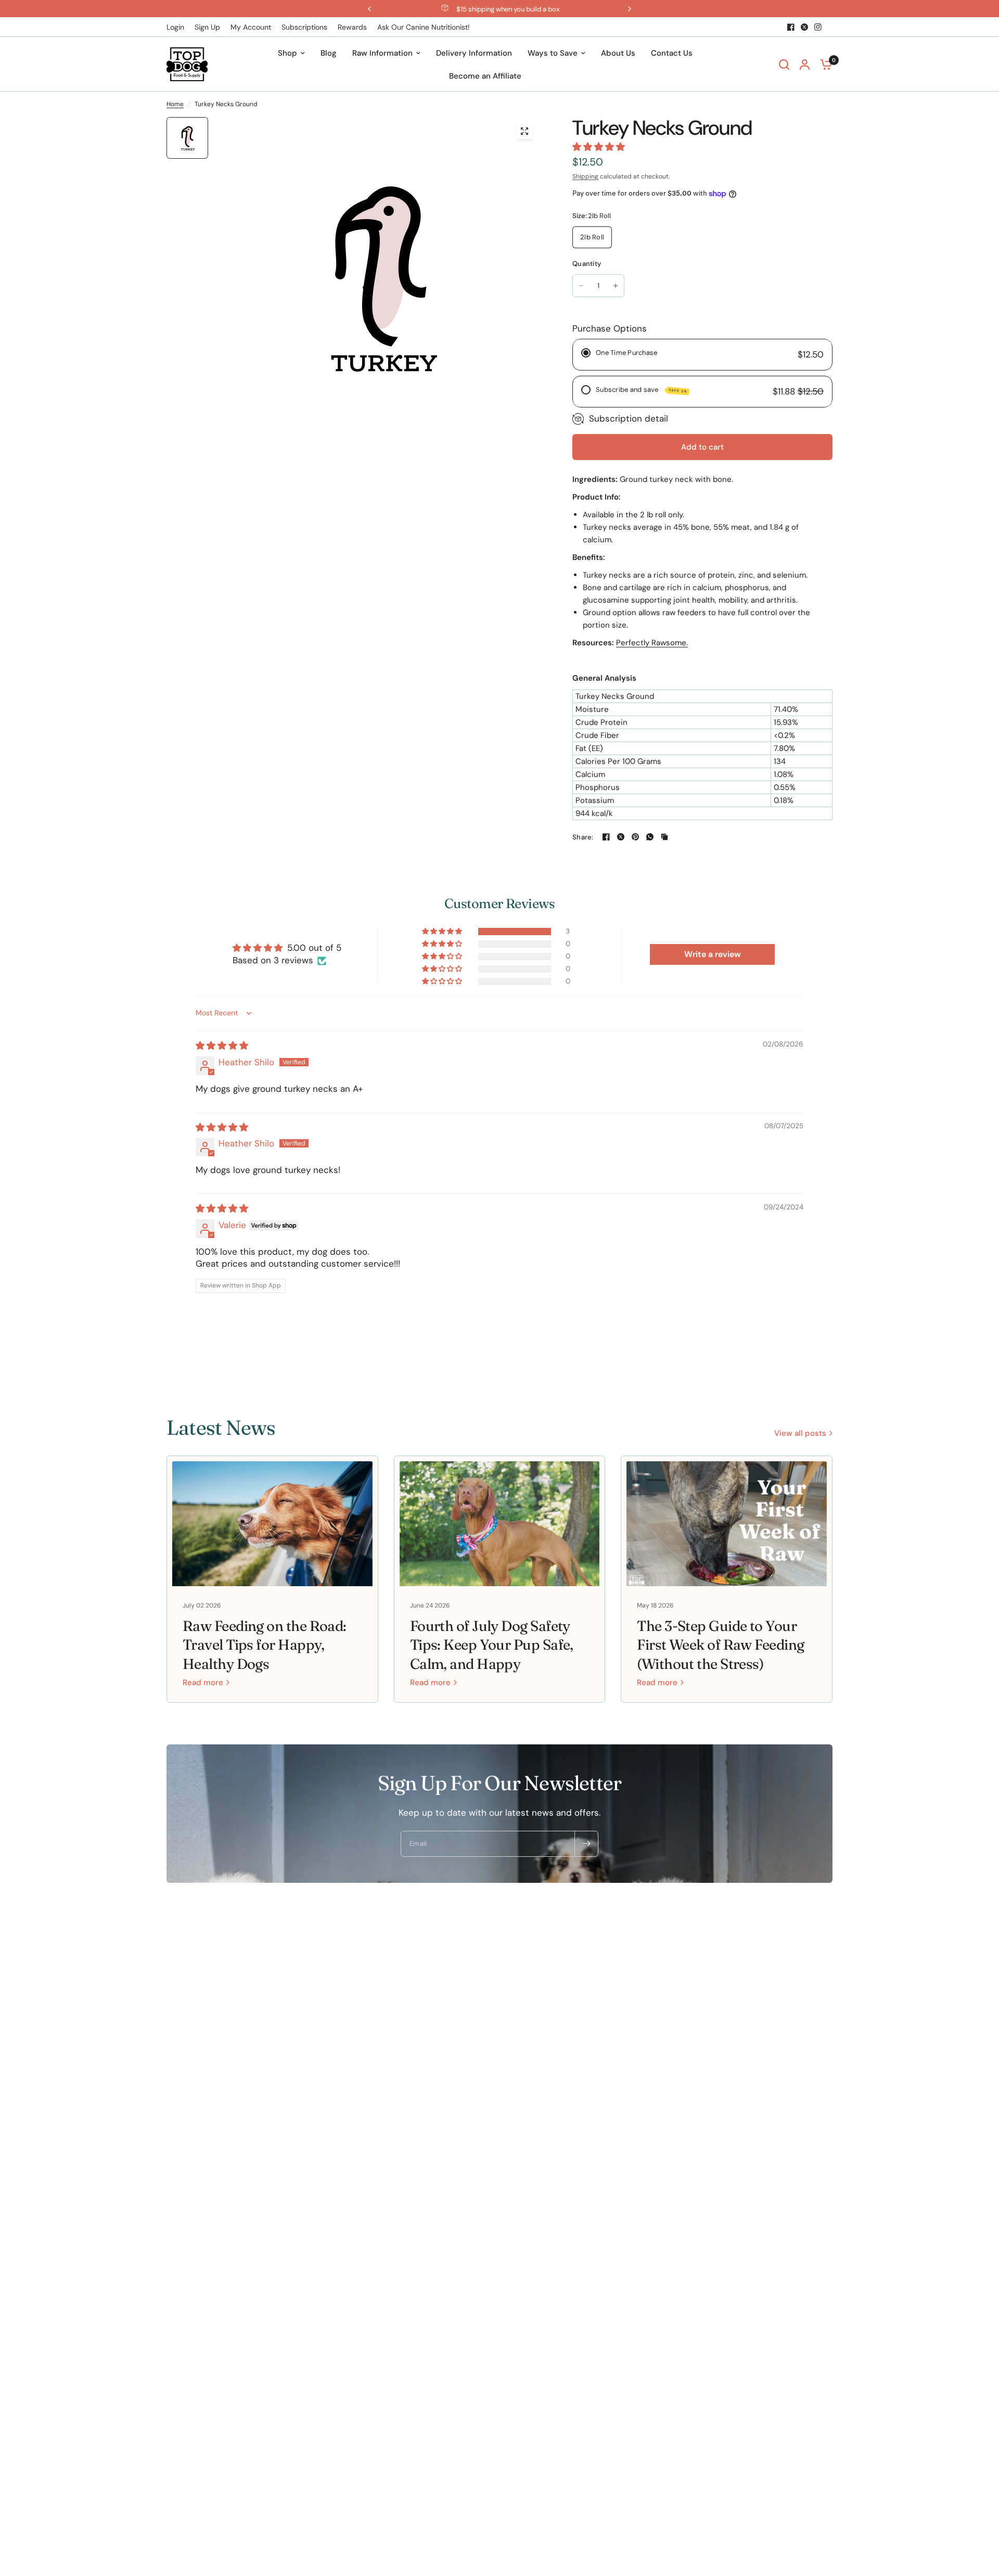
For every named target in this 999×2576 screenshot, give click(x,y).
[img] (222, 1045)
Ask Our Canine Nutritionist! (424, 27)
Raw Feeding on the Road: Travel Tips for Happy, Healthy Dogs (265, 1645)
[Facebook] (791, 27)
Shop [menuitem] (287, 53)
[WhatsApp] (650, 837)
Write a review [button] (713, 954)
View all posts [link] (800, 1433)
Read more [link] (203, 1683)
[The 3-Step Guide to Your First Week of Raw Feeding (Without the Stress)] (727, 1524)
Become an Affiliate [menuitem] (485, 76)
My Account (251, 27)
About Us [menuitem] (618, 53)
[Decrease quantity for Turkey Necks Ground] (581, 286)
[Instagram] (818, 27)
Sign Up (207, 27)
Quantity (587, 264)
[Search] (784, 64)
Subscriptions (304, 27)
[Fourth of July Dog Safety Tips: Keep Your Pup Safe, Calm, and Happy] (500, 1524)
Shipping (585, 176)
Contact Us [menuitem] (672, 53)
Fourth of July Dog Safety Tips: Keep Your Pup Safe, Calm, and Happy (492, 1645)
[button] (599, 147)
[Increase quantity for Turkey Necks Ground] (616, 286)
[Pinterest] (635, 837)
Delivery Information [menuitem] (474, 53)
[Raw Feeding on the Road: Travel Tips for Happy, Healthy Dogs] (272, 1524)
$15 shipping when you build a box (508, 9)
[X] (804, 27)
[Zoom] (524, 131)
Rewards (352, 27)
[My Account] (805, 64)
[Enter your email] (586, 1844)
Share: (583, 837)
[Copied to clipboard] (664, 837)
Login (175, 27)
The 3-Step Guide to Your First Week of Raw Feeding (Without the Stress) (720, 1645)
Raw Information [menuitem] (382, 53)
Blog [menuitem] (329, 53)
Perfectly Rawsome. (652, 643)
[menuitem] (178, 27)
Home (175, 104)
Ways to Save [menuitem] (553, 53)
